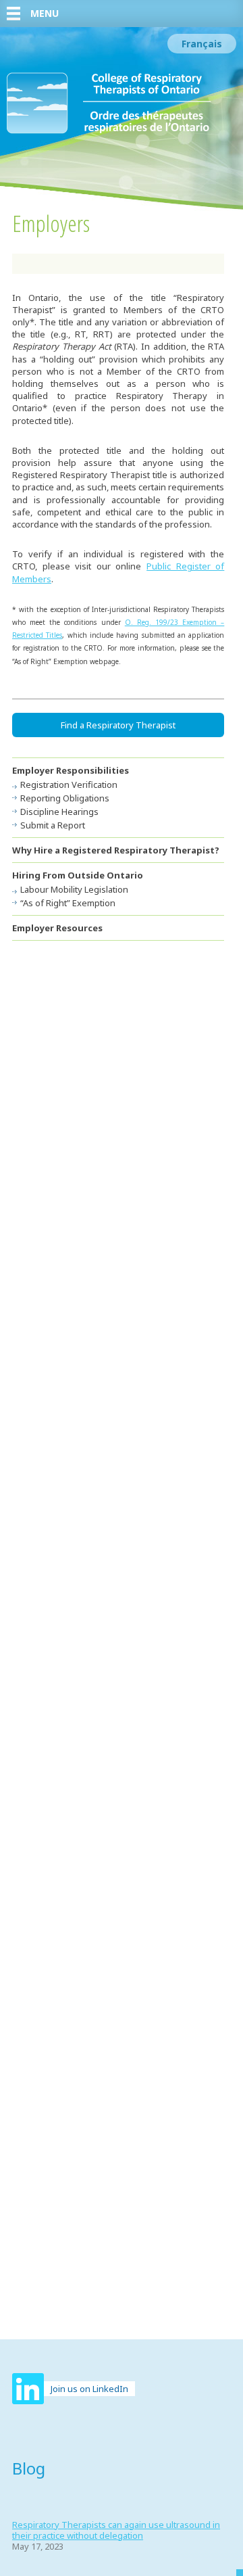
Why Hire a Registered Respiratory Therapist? (116, 850)
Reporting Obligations (65, 798)
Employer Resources (57, 928)
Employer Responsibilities (71, 770)
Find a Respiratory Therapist (118, 725)
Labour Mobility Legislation (74, 889)
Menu (45, 13)
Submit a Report (53, 825)
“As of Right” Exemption (68, 903)
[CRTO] (109, 131)
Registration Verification (69, 784)
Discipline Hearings (59, 812)
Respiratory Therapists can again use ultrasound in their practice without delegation (116, 2530)
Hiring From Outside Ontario (78, 875)
